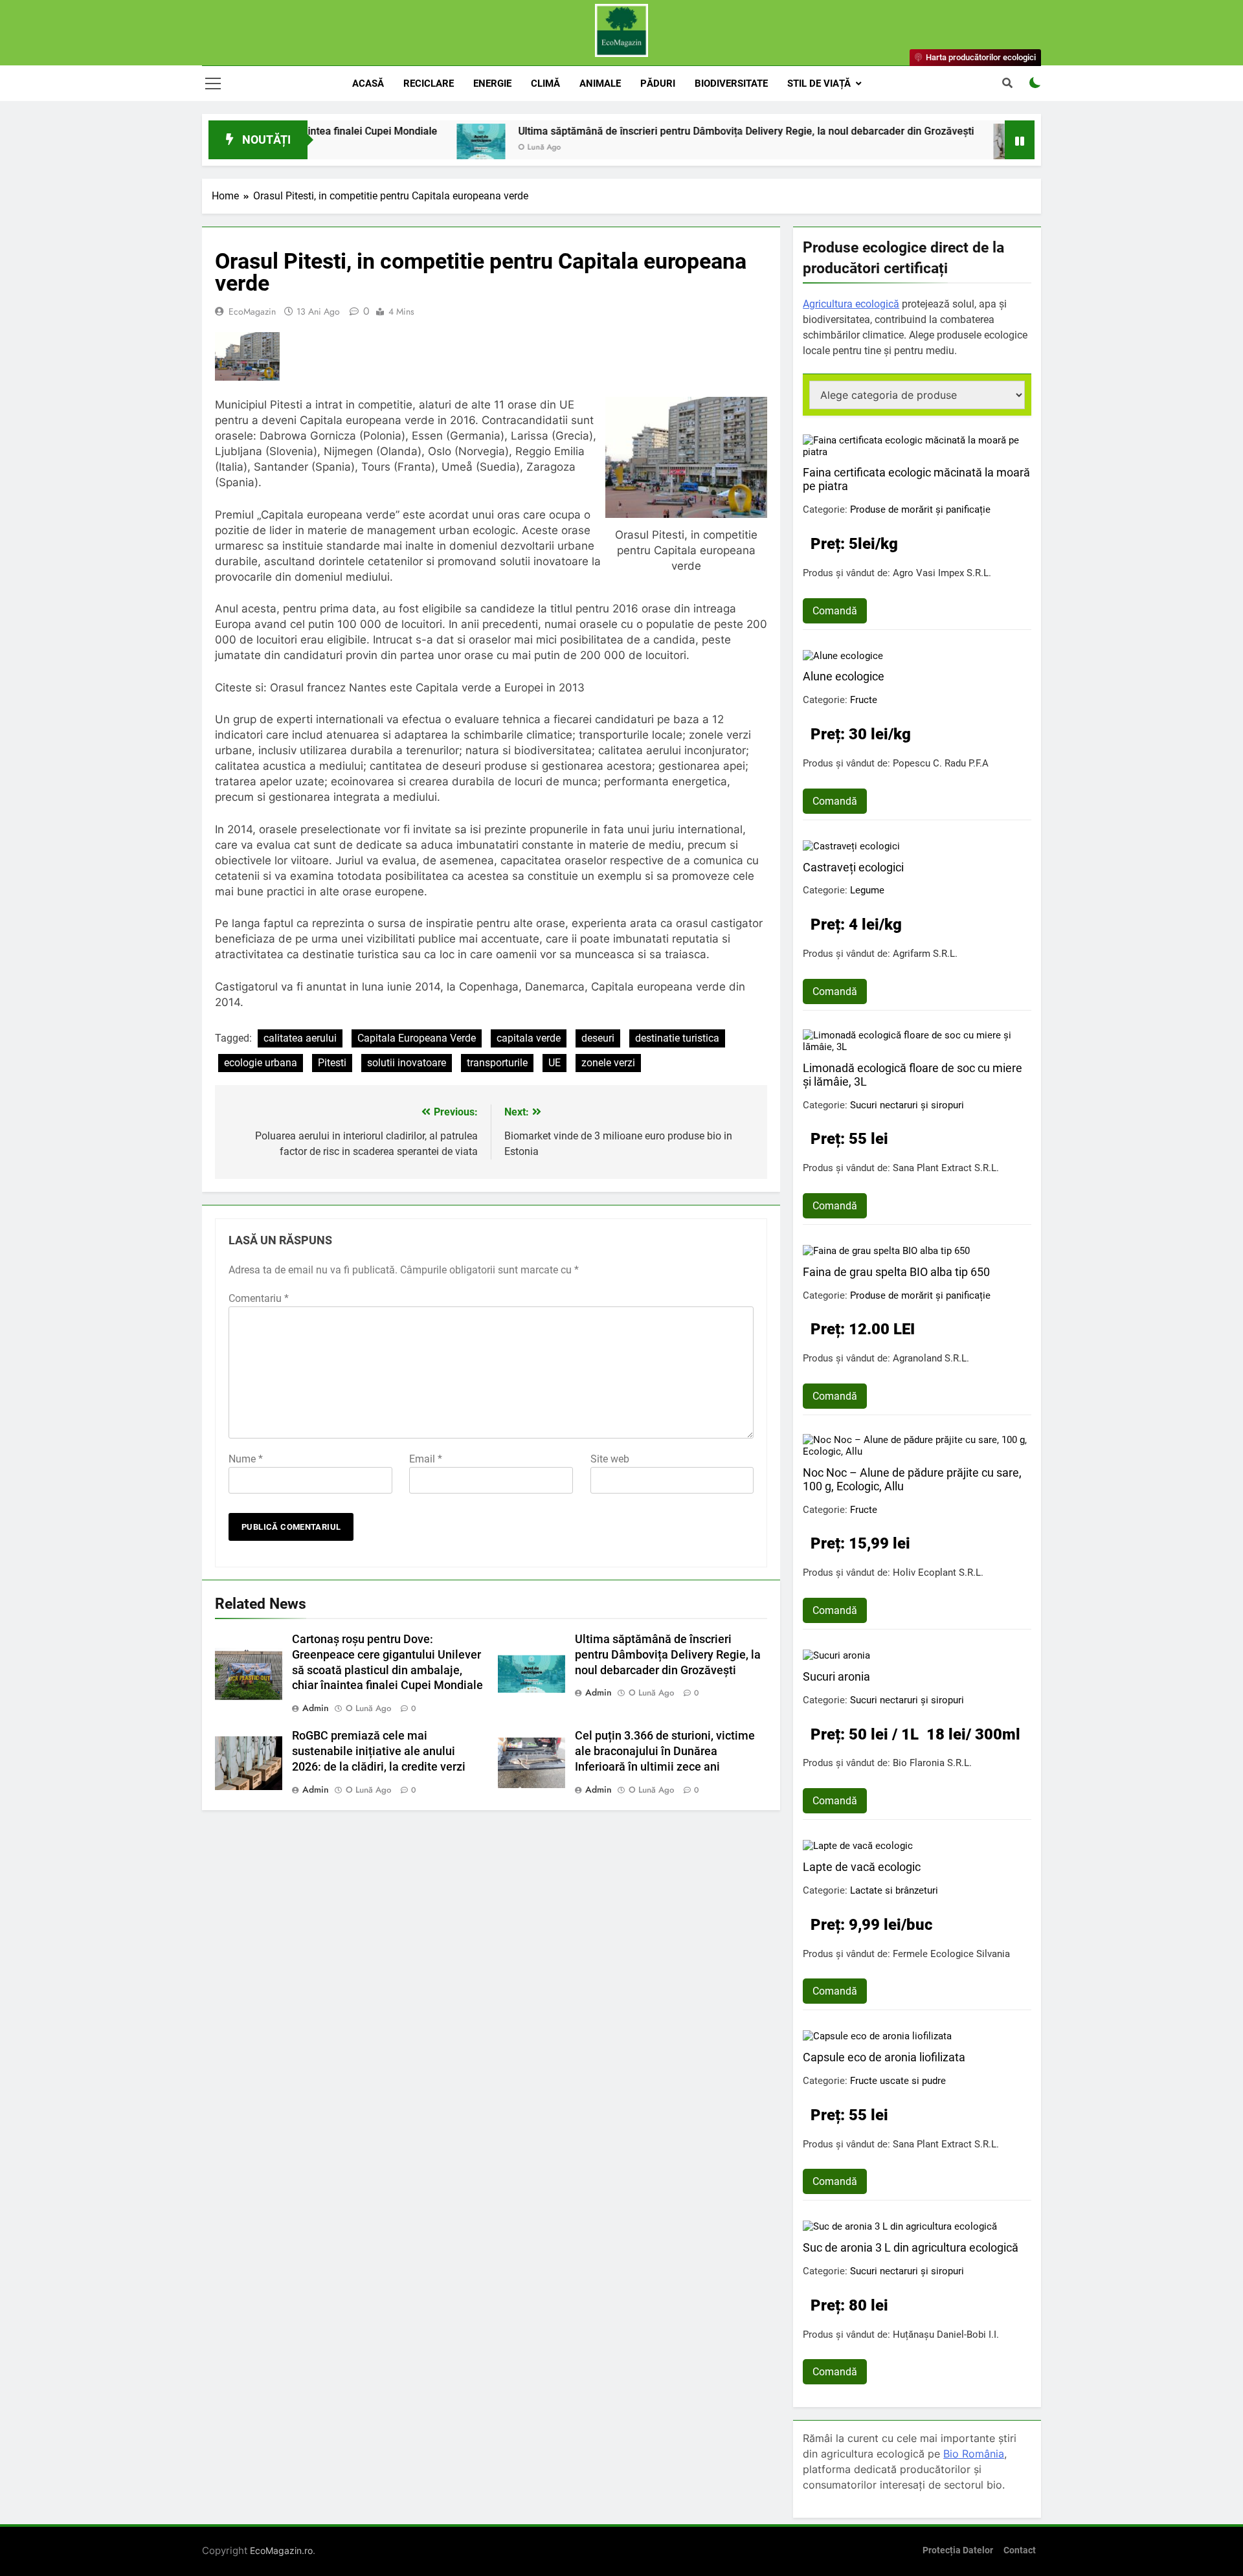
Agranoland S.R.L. (931, 1358)
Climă (545, 84)
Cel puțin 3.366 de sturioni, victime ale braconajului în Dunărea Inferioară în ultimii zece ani (665, 1751)
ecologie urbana (261, 1063)
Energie (492, 84)
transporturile (497, 1063)
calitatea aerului (300, 1038)
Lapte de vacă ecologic (862, 1867)
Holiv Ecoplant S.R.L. (938, 1573)
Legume (867, 890)
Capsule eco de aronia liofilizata (884, 2057)
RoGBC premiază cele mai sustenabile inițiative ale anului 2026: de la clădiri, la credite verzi (379, 1751)
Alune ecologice (844, 676)
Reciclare (429, 84)
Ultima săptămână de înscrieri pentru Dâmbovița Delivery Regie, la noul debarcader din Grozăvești (659, 131)
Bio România (974, 2454)
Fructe (864, 700)
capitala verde (529, 1038)
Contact (1020, 2550)
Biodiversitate (731, 84)
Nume (246, 1459)
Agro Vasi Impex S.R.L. (942, 573)
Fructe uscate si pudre (898, 2081)
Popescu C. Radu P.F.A (941, 763)
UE (554, 1063)
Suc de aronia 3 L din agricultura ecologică (911, 2247)
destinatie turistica (677, 1038)
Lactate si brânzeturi (894, 1890)
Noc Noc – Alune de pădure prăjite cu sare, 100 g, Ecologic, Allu (912, 1479)
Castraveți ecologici (853, 867)
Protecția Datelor (958, 2550)
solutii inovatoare (407, 1063)
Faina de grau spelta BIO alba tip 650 (896, 1272)
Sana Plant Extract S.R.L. (946, 1168)
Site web (610, 1459)
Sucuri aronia (836, 1676)
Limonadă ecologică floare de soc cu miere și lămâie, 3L (913, 1075)
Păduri (658, 84)
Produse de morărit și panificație (920, 510)
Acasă (368, 84)
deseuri (598, 1038)
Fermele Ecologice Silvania (951, 1954)
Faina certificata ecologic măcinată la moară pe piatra (916, 479)
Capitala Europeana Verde (417, 1038)
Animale (600, 84)
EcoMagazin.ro (281, 2550)
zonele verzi (608, 1063)
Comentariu (259, 1298)
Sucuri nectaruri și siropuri (907, 1105)
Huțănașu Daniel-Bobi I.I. (946, 2335)
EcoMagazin (252, 311)
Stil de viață (819, 84)
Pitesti (332, 1063)
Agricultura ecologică (851, 304)
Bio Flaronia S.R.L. (932, 1763)
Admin (316, 1708)
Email (426, 1459)
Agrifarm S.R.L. (925, 954)
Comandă (835, 611)
